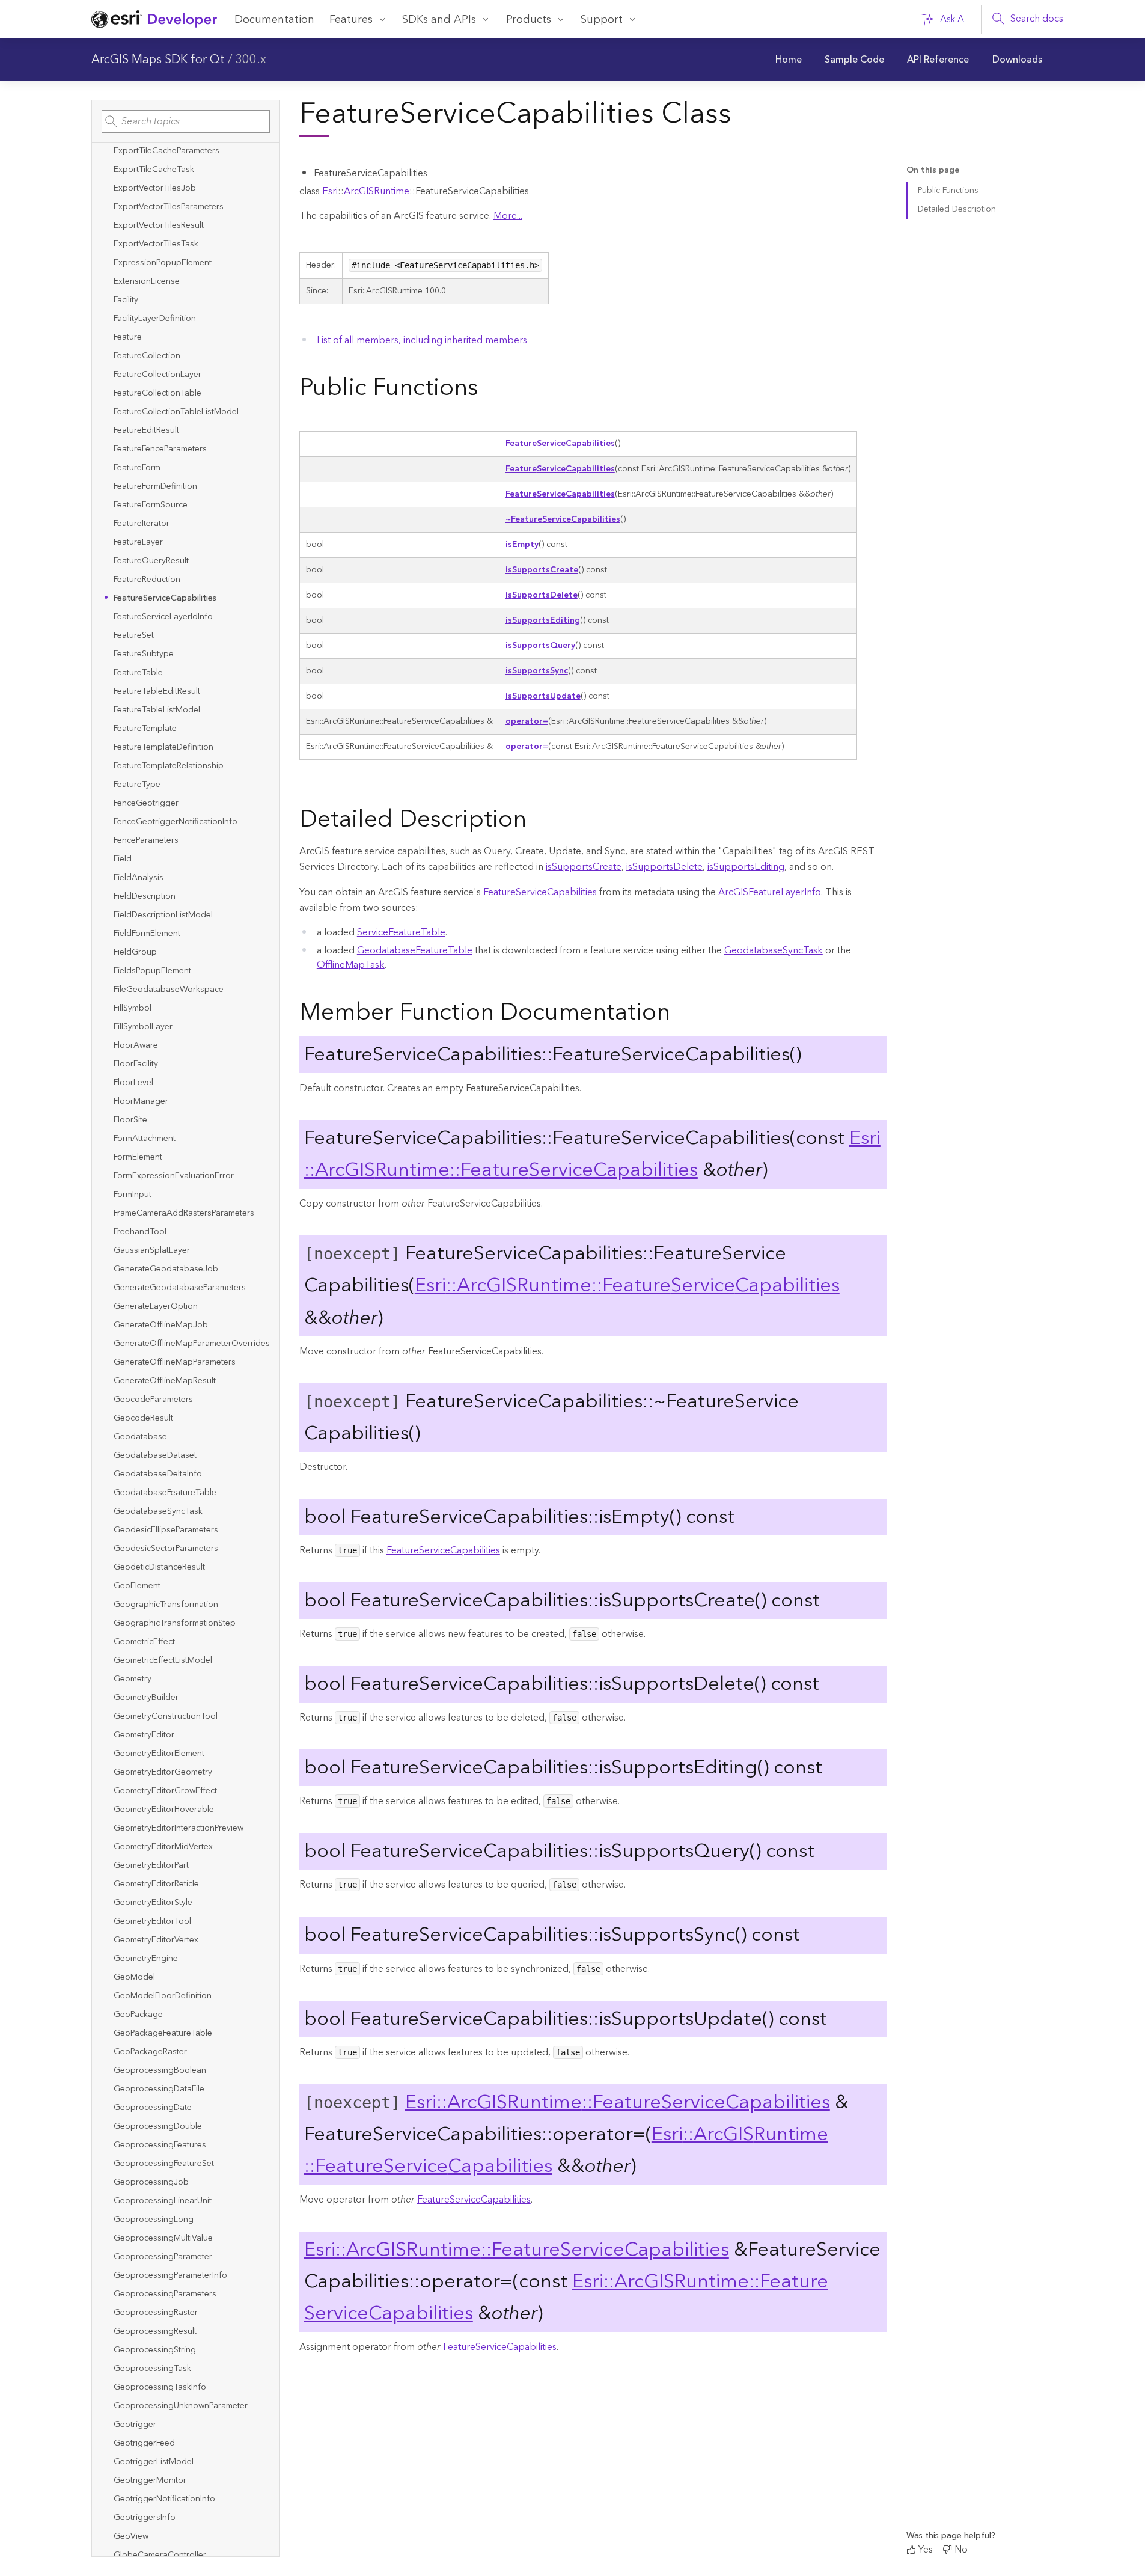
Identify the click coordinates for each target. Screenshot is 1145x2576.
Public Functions (948, 191)
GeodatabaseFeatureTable (415, 950)
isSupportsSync (537, 671)
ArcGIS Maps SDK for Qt (158, 60)
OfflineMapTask (351, 965)
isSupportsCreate (542, 570)
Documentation (274, 20)
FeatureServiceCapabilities (560, 444)
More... (508, 216)
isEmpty (522, 545)
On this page (933, 170)
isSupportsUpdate (543, 696)
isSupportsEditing (543, 620)
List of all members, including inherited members (422, 340)
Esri (330, 191)
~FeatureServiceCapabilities (563, 519)
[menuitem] (789, 60)
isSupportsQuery (540, 646)
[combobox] (186, 121)
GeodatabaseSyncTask (774, 950)
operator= (527, 721)
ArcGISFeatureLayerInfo (770, 892)
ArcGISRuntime (377, 191)
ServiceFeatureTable (401, 932)
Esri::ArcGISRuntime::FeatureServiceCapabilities (592, 1154)
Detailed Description (957, 209)
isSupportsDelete (542, 595)
